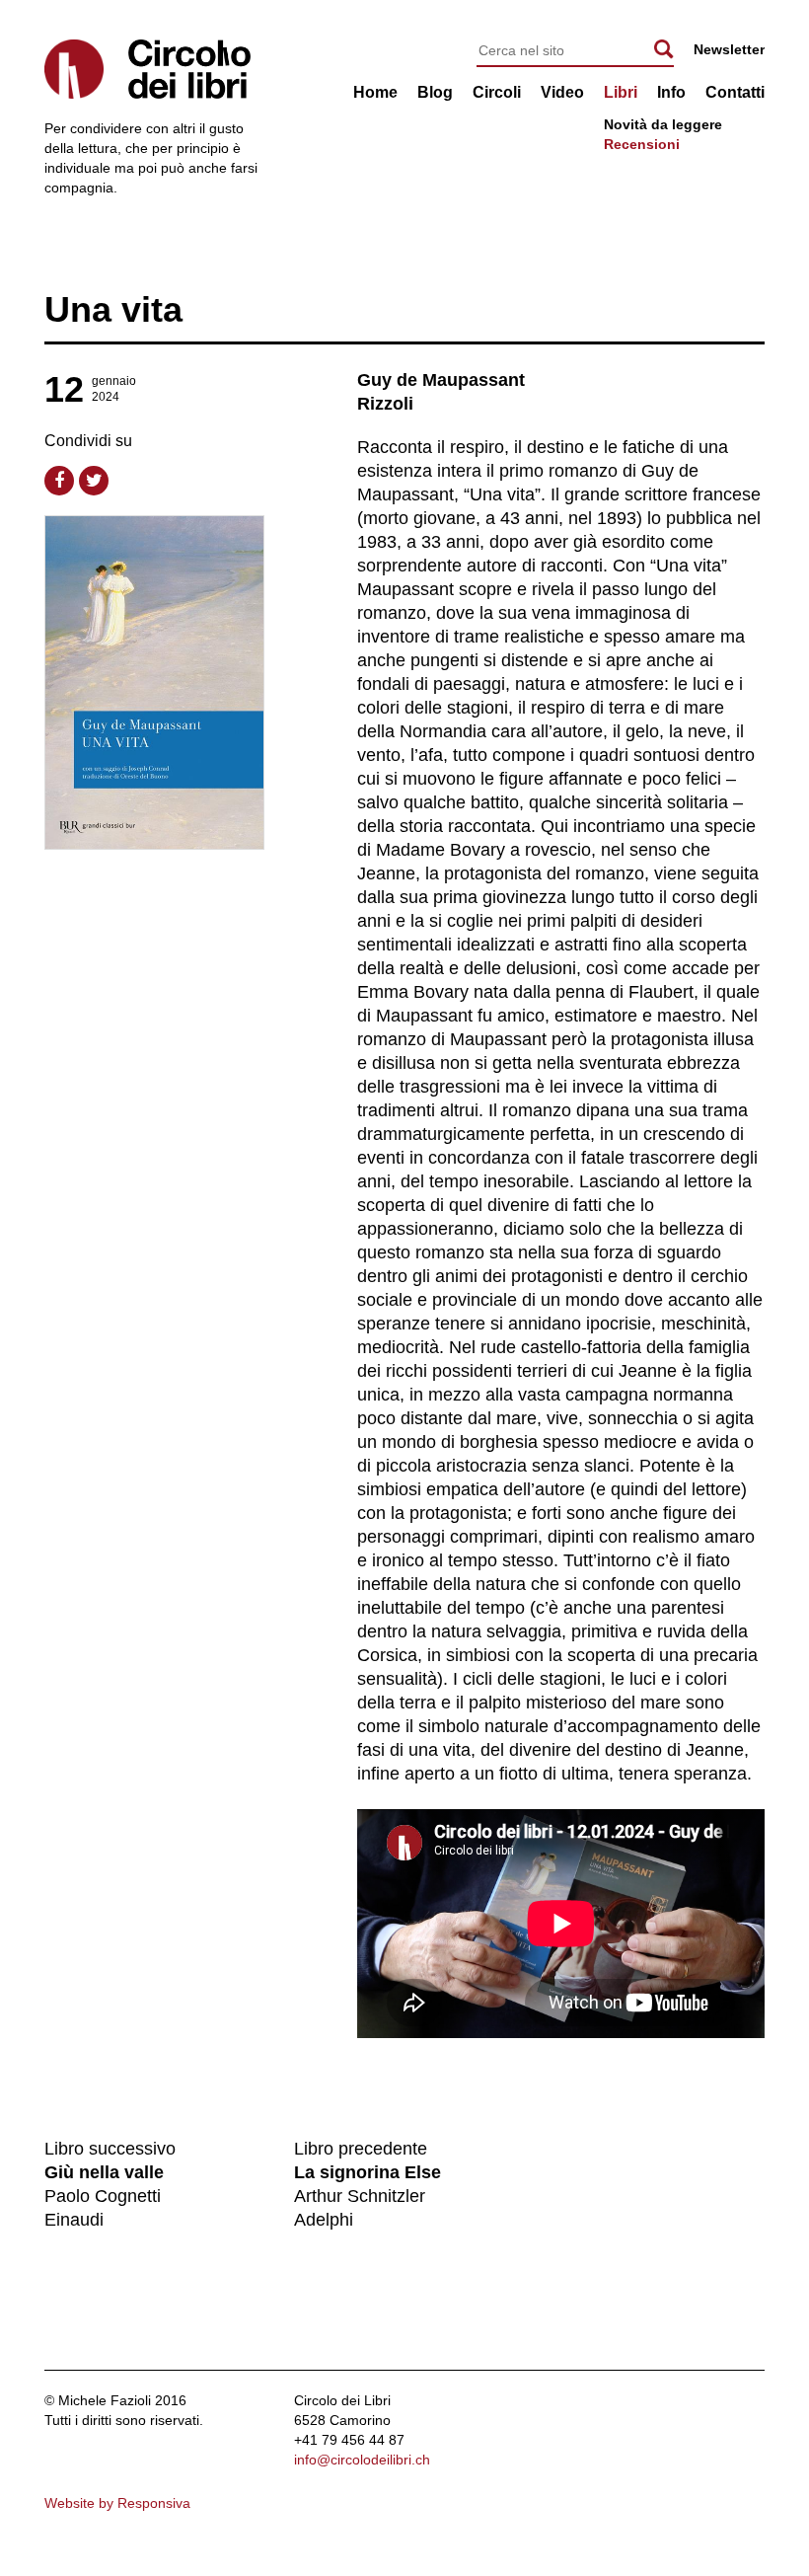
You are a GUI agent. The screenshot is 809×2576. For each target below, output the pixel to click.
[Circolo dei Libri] (189, 69)
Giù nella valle (104, 2172)
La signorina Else (368, 2172)
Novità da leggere (663, 124)
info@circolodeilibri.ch (362, 2460)
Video (562, 92)
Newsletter (729, 49)
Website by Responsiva (117, 2503)
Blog (435, 92)
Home (375, 92)
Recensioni (642, 144)
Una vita (113, 309)
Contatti (735, 92)
